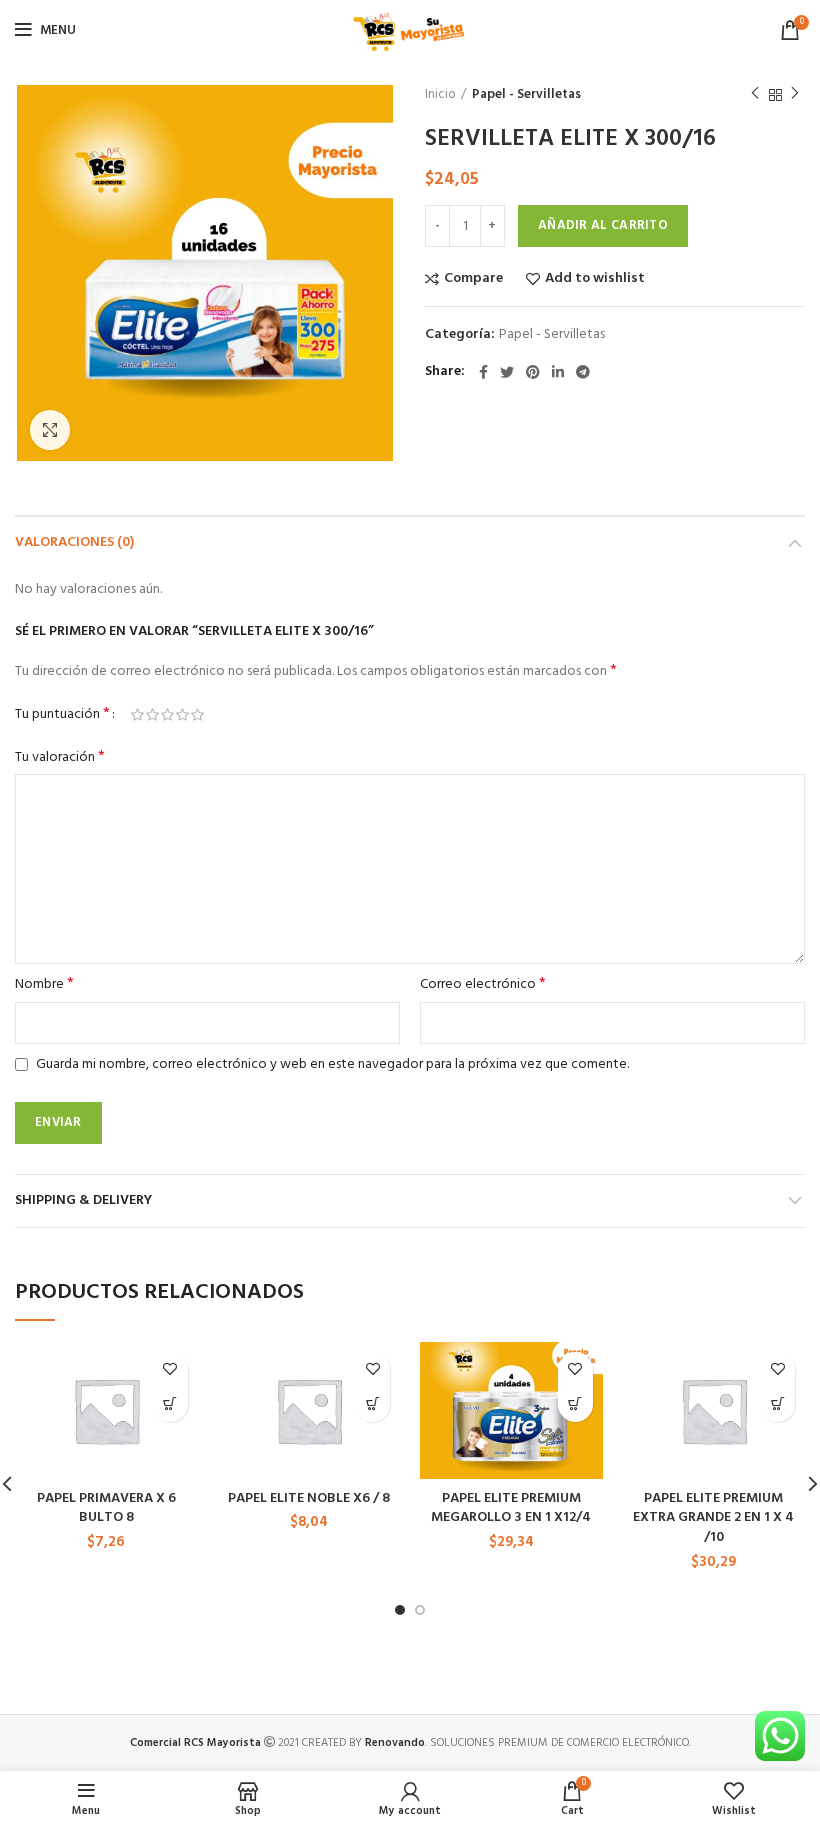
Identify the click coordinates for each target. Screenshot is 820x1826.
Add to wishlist (595, 279)
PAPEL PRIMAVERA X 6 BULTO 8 (106, 1508)
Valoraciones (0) (74, 542)
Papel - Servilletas (526, 95)
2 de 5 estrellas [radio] (152, 715)
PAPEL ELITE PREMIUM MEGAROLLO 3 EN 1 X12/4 (511, 1508)
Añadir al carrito (603, 225)
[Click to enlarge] (50, 430)
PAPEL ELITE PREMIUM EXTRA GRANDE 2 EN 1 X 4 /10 (713, 1518)
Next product (795, 95)
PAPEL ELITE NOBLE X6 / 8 (309, 1498)
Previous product (755, 95)
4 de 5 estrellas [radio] (182, 715)
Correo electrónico (483, 985)
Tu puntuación (62, 715)
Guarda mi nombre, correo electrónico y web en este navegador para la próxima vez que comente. (332, 1064)
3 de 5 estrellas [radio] (167, 715)
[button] (170, 1404)
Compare (473, 279)
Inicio (440, 95)
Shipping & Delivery (83, 1200)
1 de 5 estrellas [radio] (137, 715)
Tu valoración (60, 758)
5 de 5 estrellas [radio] (197, 715)
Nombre (44, 985)
